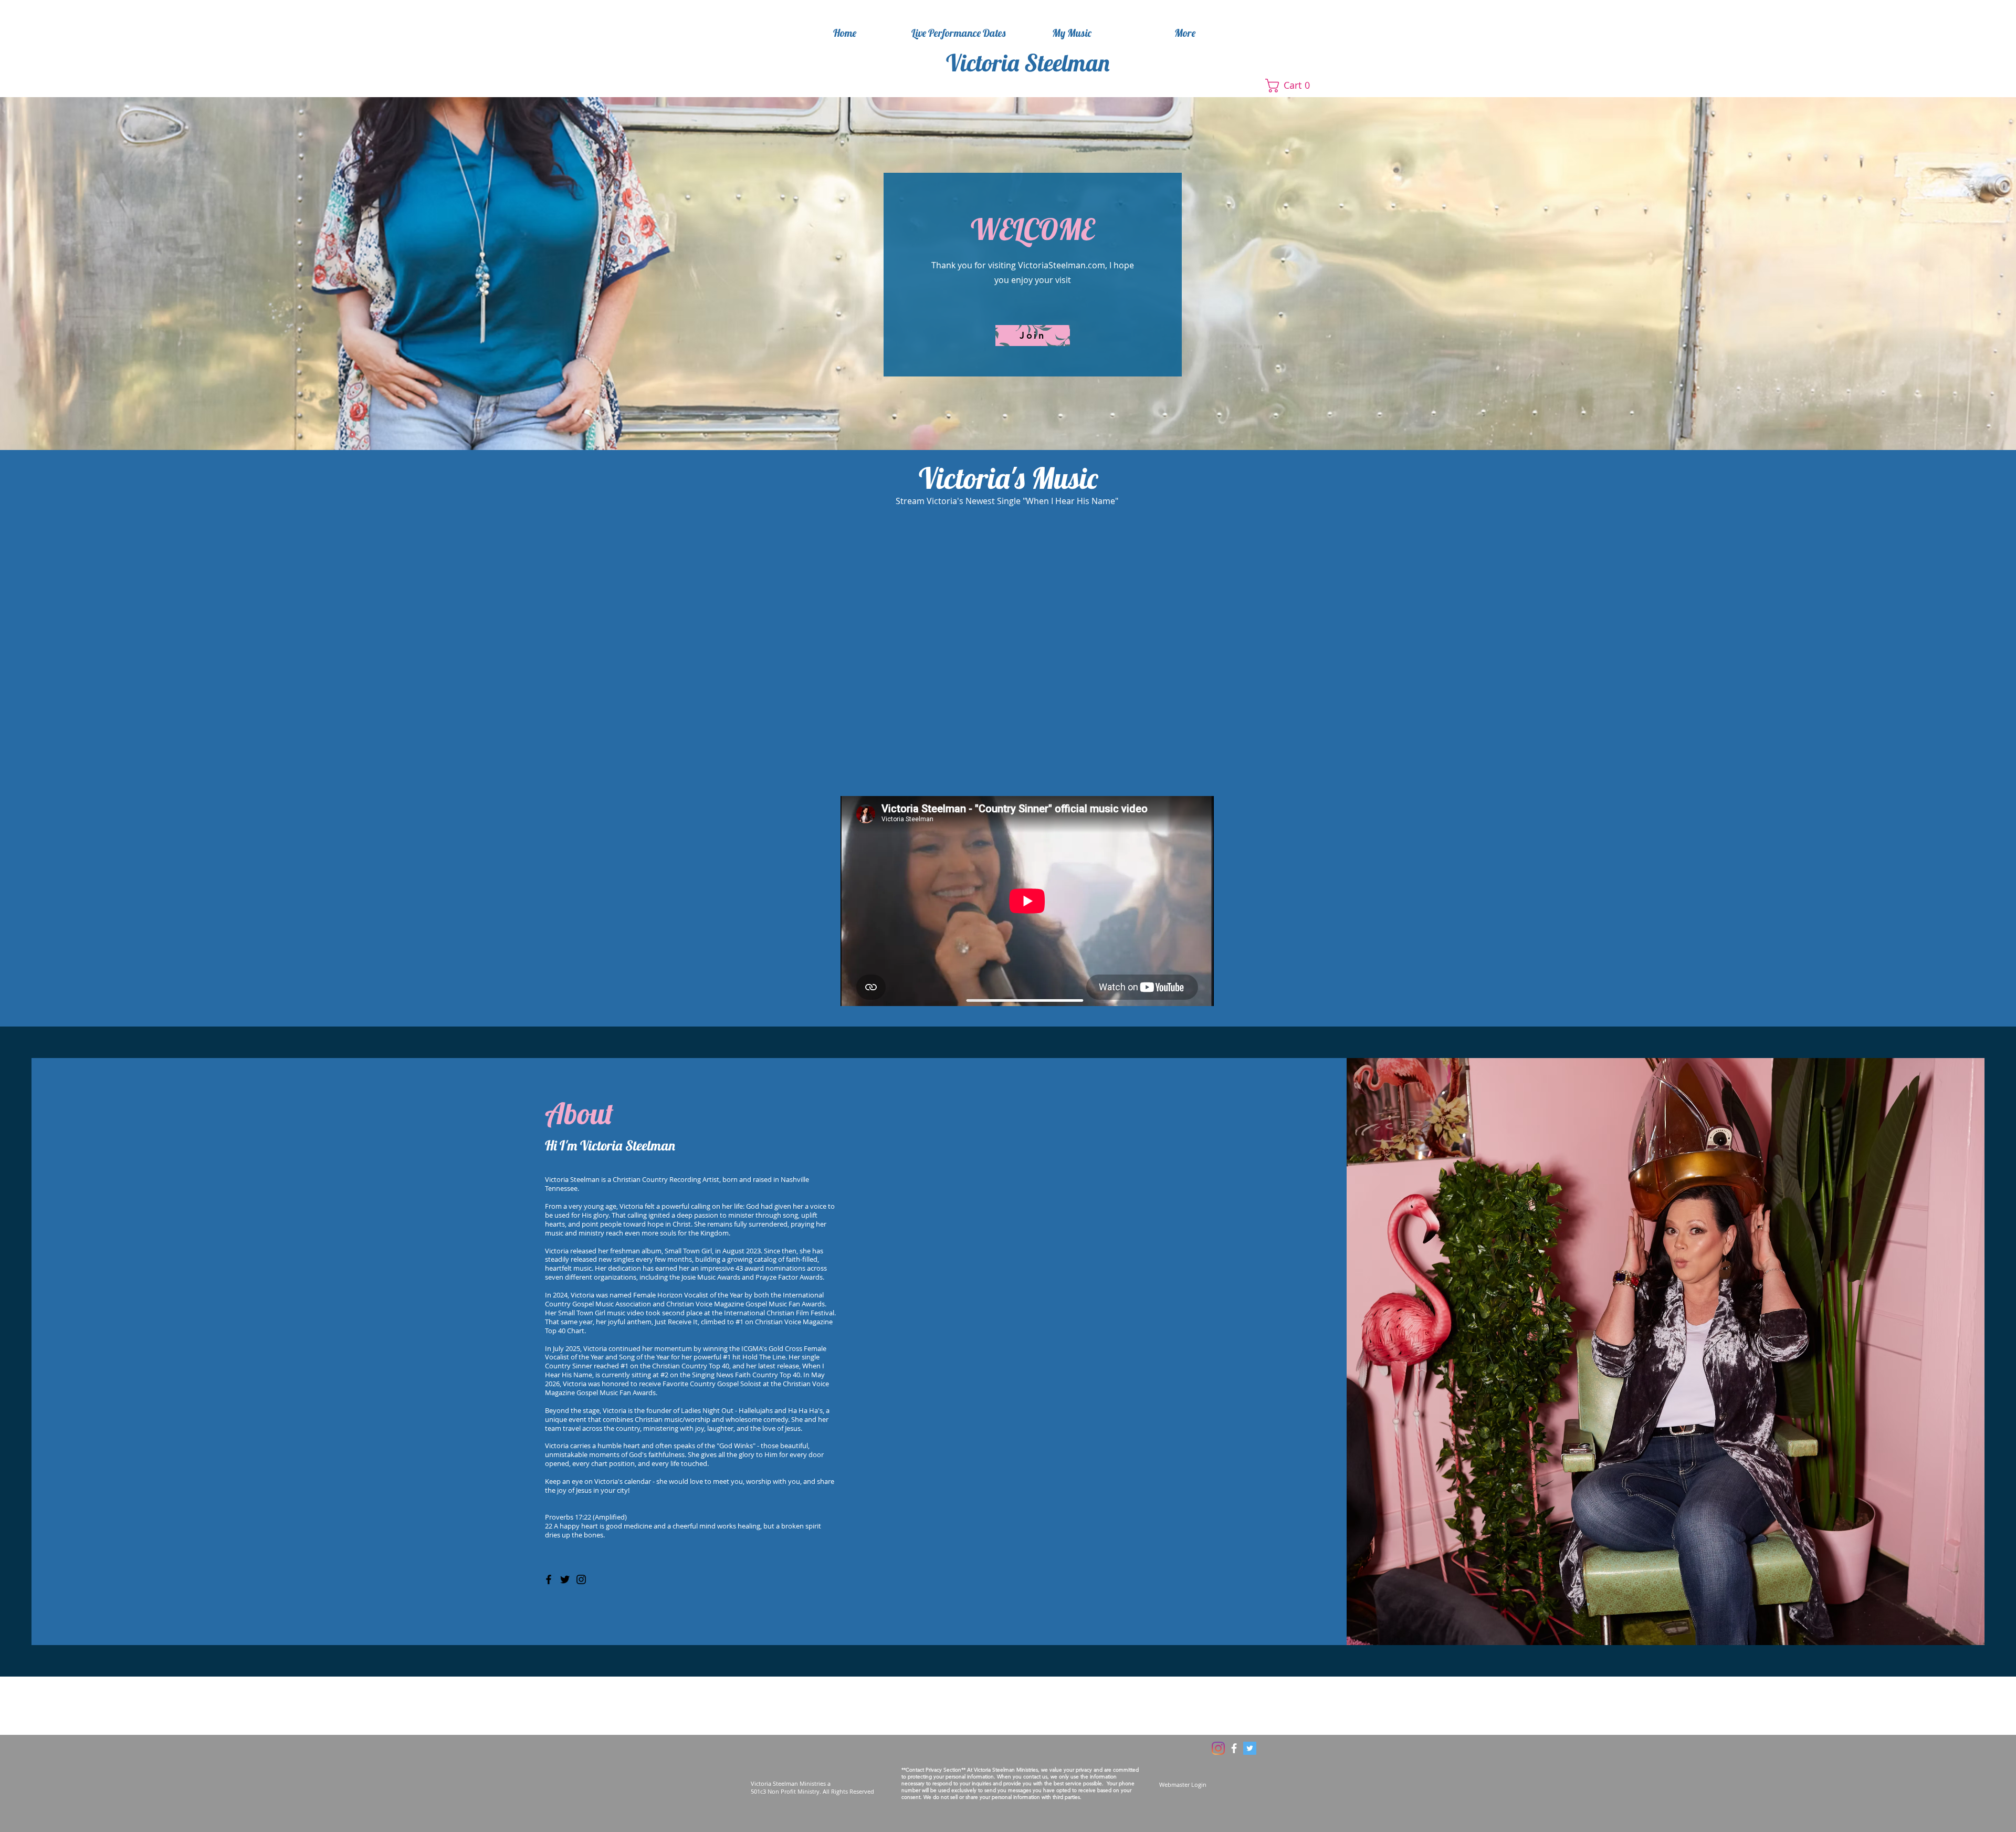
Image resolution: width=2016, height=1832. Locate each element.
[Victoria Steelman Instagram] (1218, 1748)
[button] (1295, 86)
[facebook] (1234, 1748)
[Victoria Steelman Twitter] (1250, 1748)
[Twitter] (565, 1579)
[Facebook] (549, 1579)
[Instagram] (581, 1579)
